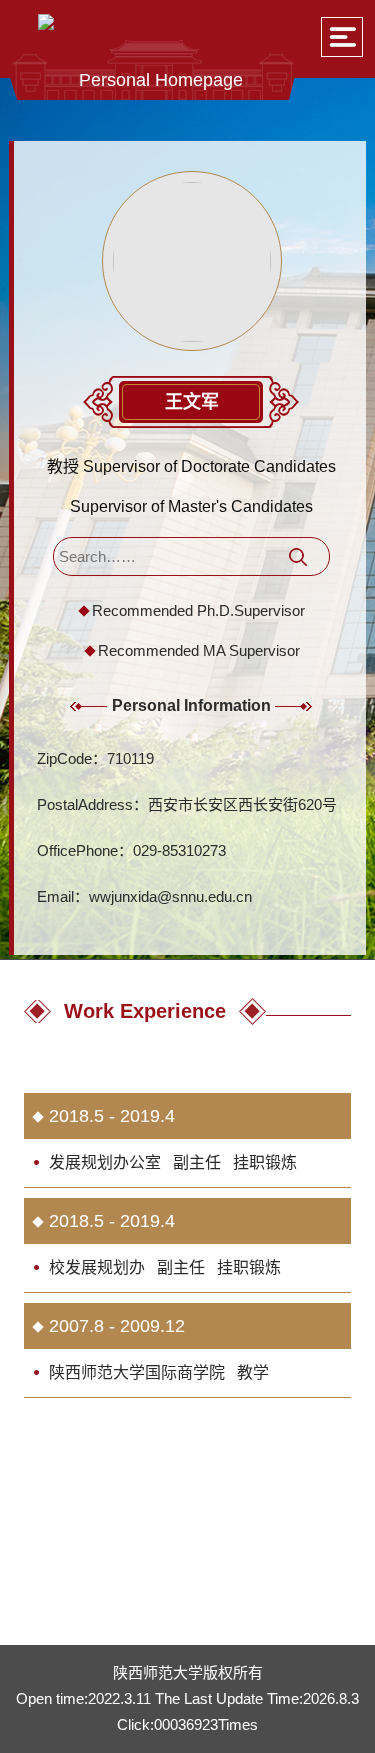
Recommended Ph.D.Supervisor (198, 610)
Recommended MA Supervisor (199, 650)
